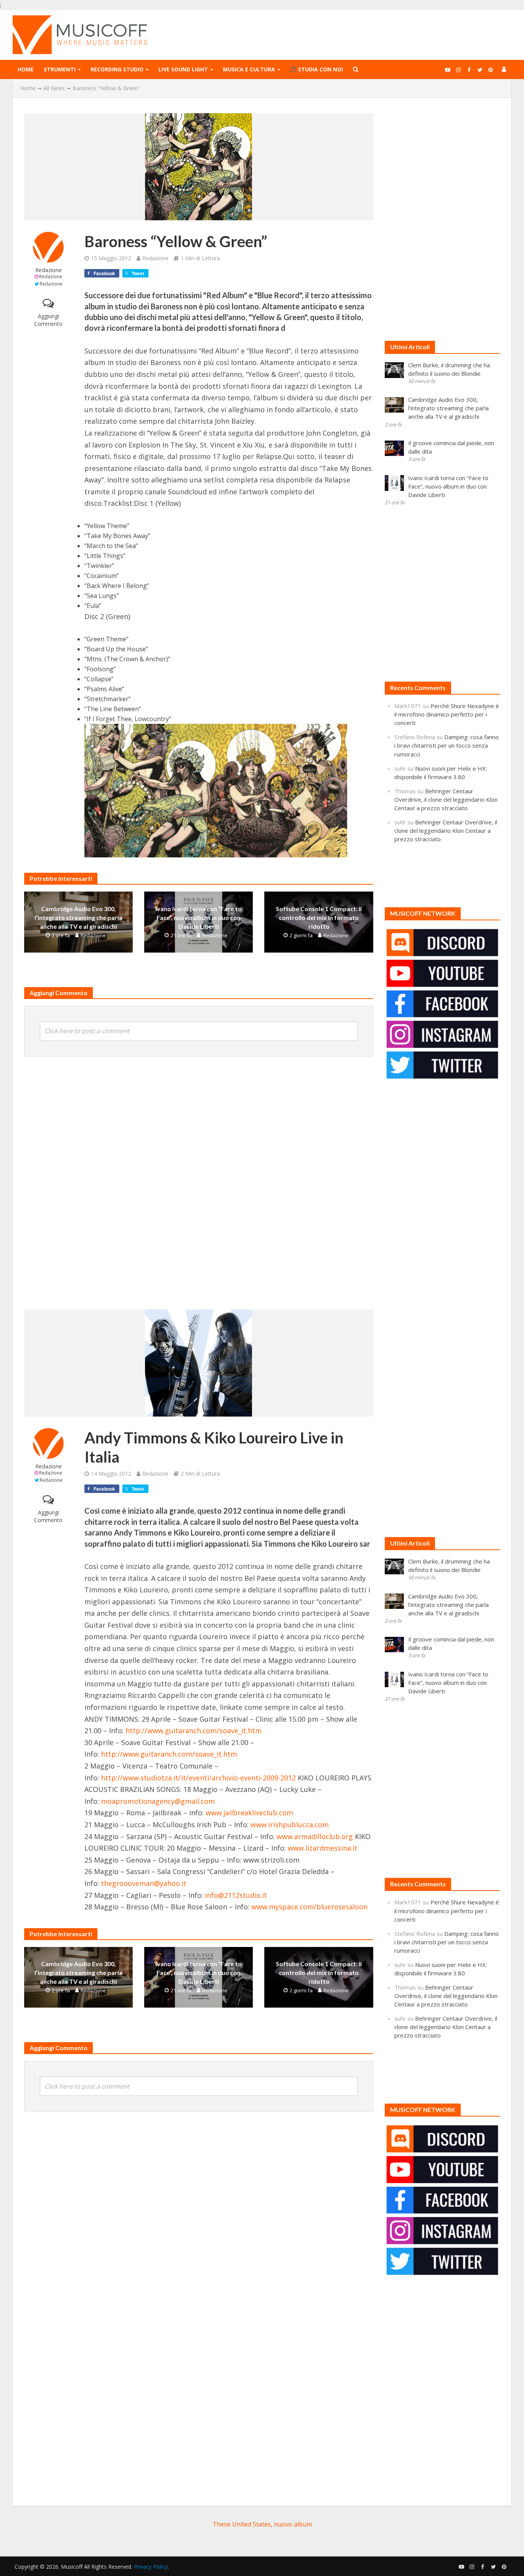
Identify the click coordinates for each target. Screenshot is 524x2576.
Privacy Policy (151, 2567)
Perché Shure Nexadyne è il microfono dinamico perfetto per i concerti (447, 714)
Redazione (49, 270)
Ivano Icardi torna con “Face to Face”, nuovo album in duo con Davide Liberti (199, 917)
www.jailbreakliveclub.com (249, 1813)
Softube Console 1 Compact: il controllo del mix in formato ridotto (319, 917)
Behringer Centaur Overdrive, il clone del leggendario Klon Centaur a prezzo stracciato (446, 799)
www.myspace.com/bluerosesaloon (309, 1907)
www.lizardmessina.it (323, 1848)
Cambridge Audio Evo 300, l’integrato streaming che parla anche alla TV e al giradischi (78, 917)
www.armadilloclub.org (315, 1836)
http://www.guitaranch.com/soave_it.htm (194, 1731)
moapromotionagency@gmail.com (158, 1801)
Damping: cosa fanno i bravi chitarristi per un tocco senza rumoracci (447, 745)
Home (26, 69)
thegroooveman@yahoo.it (144, 1883)
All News (54, 88)
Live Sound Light (183, 69)
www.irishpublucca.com (290, 1825)
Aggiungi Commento (48, 320)
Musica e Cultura (249, 69)
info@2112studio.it (236, 1895)
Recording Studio (117, 69)
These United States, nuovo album (262, 2524)
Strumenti (60, 69)
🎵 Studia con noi (316, 69)
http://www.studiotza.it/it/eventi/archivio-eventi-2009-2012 (198, 1778)
